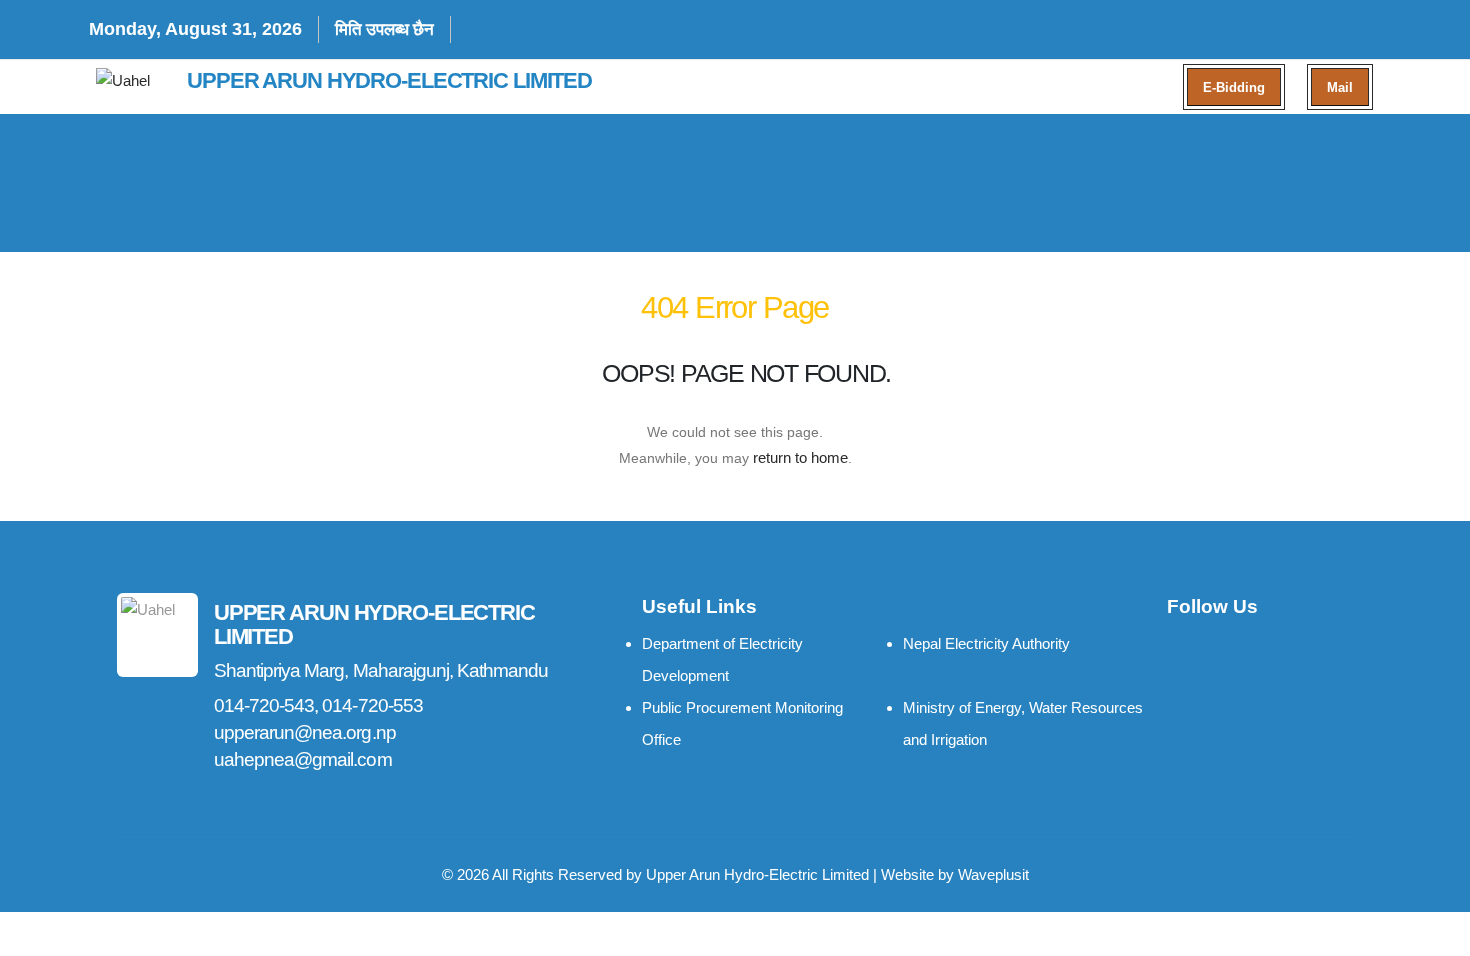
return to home (800, 457)
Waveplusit (993, 874)
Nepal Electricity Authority (986, 643)
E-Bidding (1234, 87)
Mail (1340, 87)
